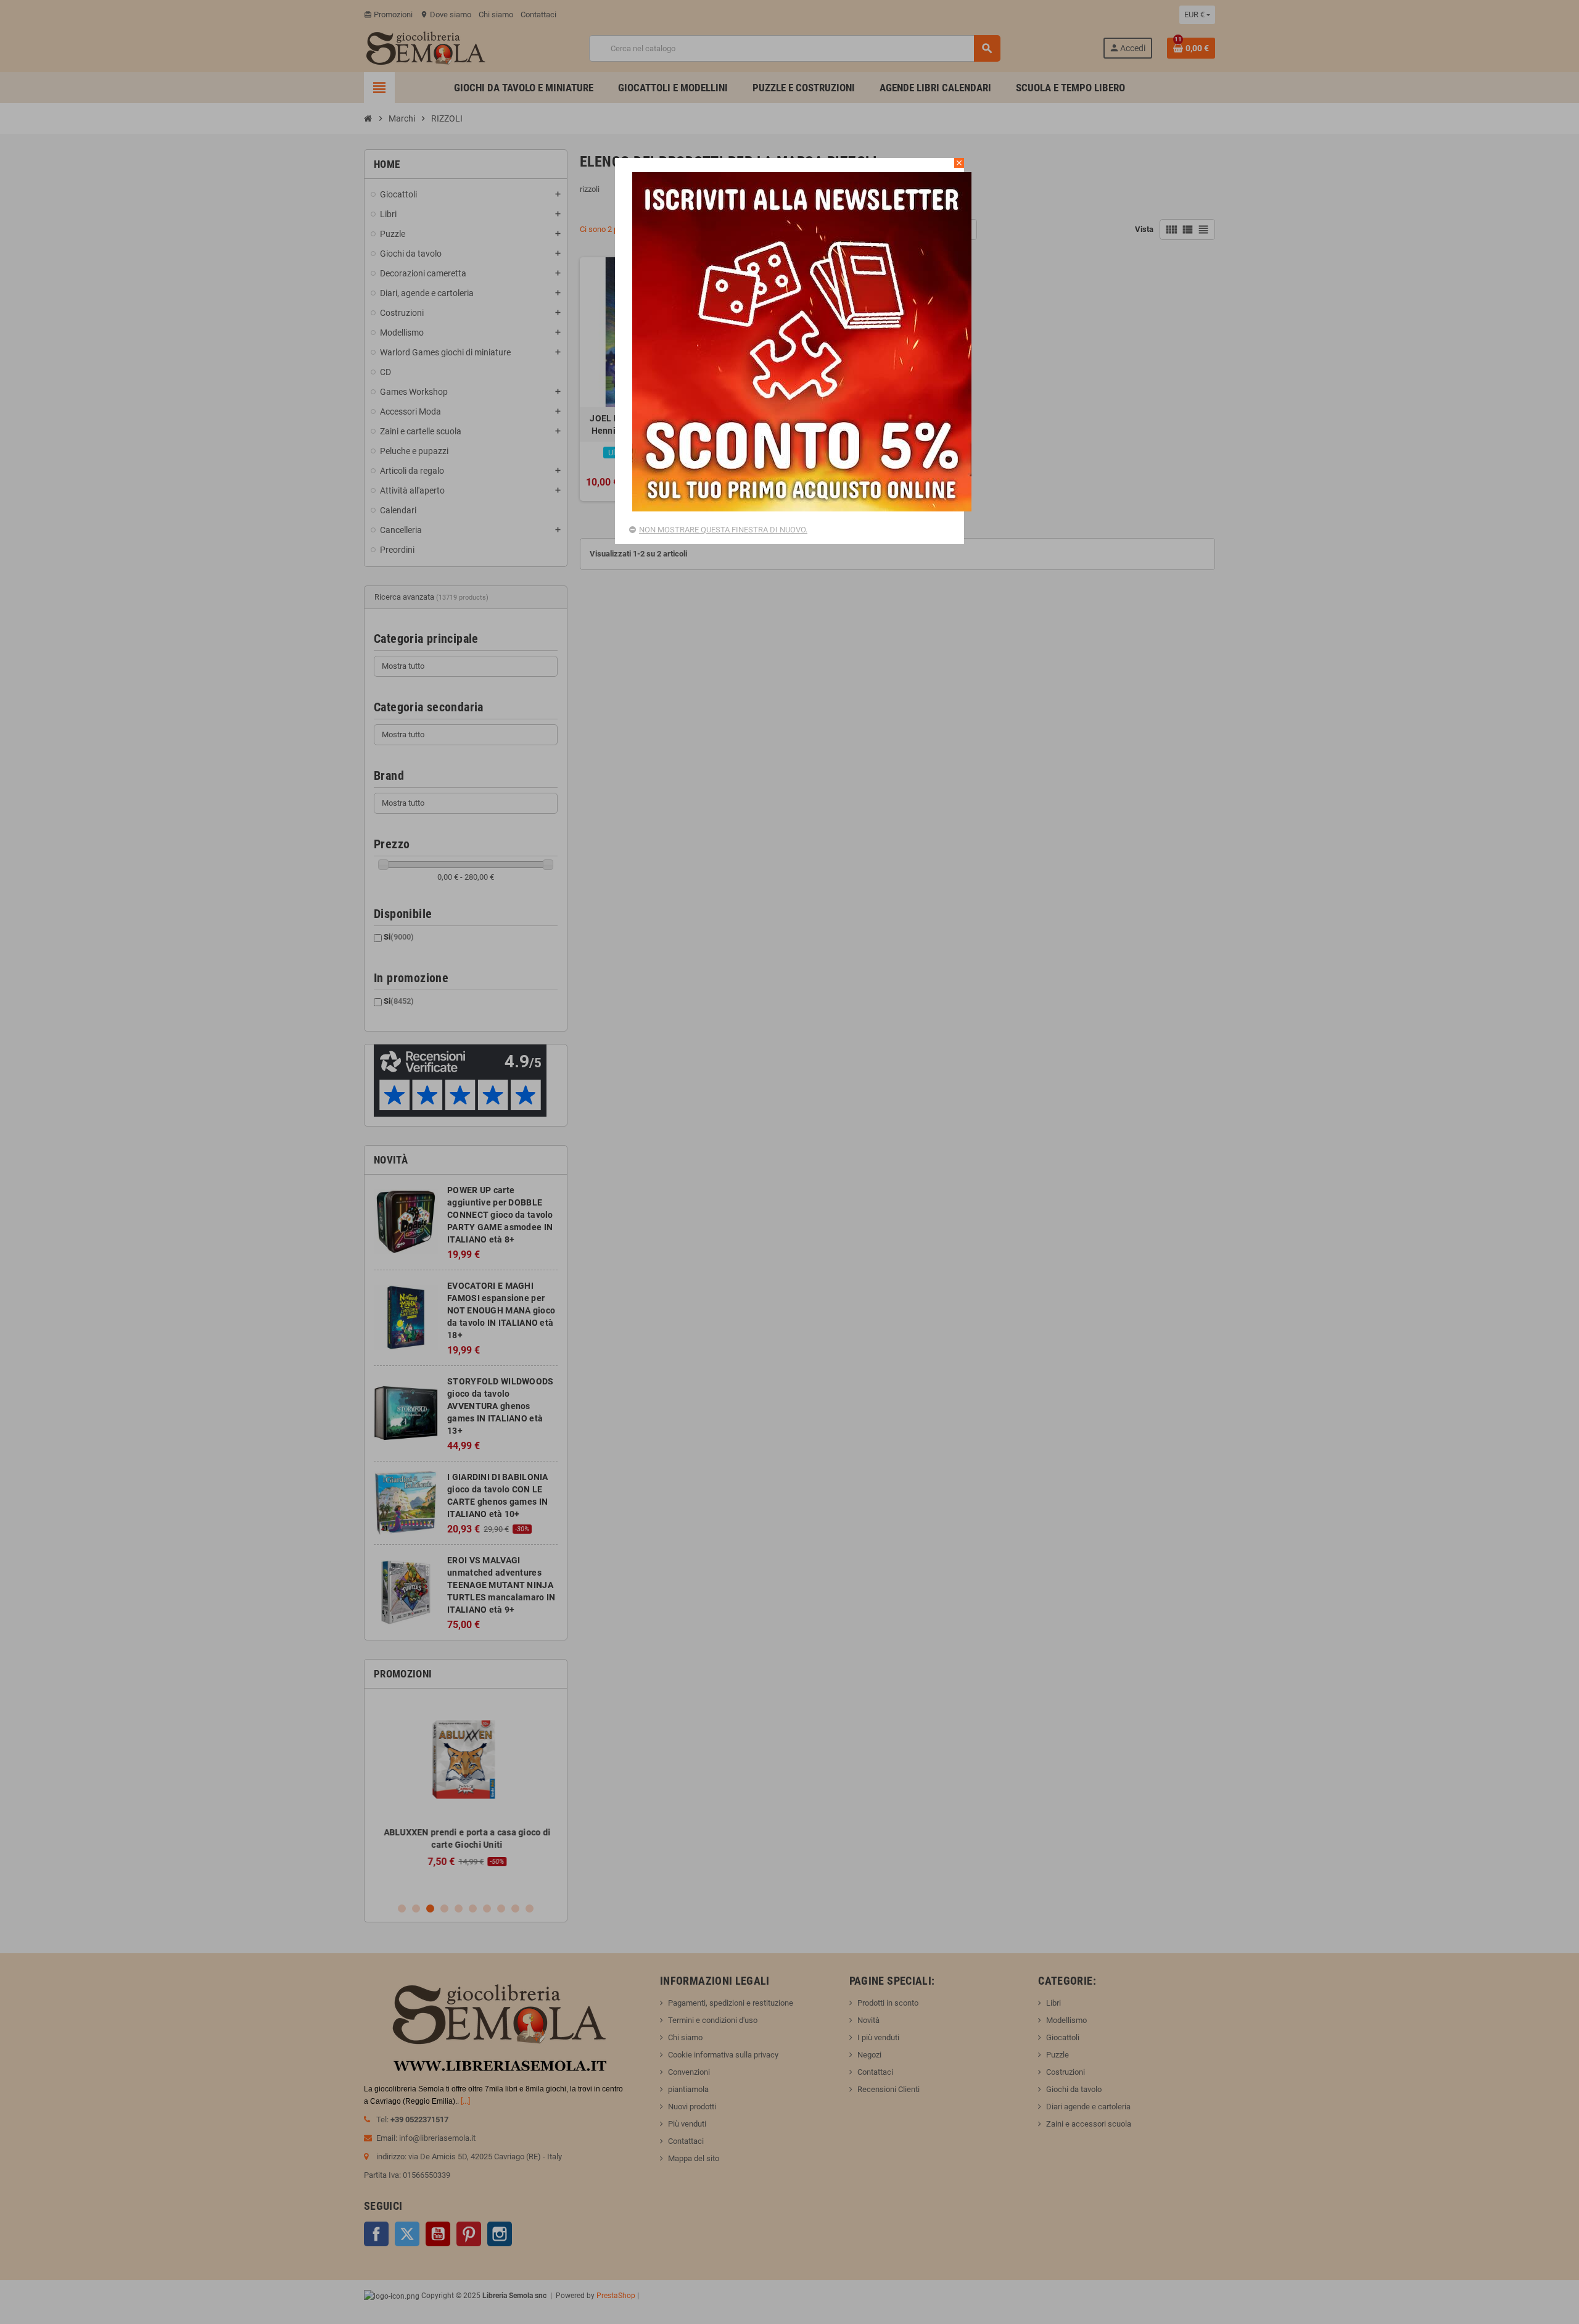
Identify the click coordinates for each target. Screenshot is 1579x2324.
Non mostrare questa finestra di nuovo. (723, 530)
